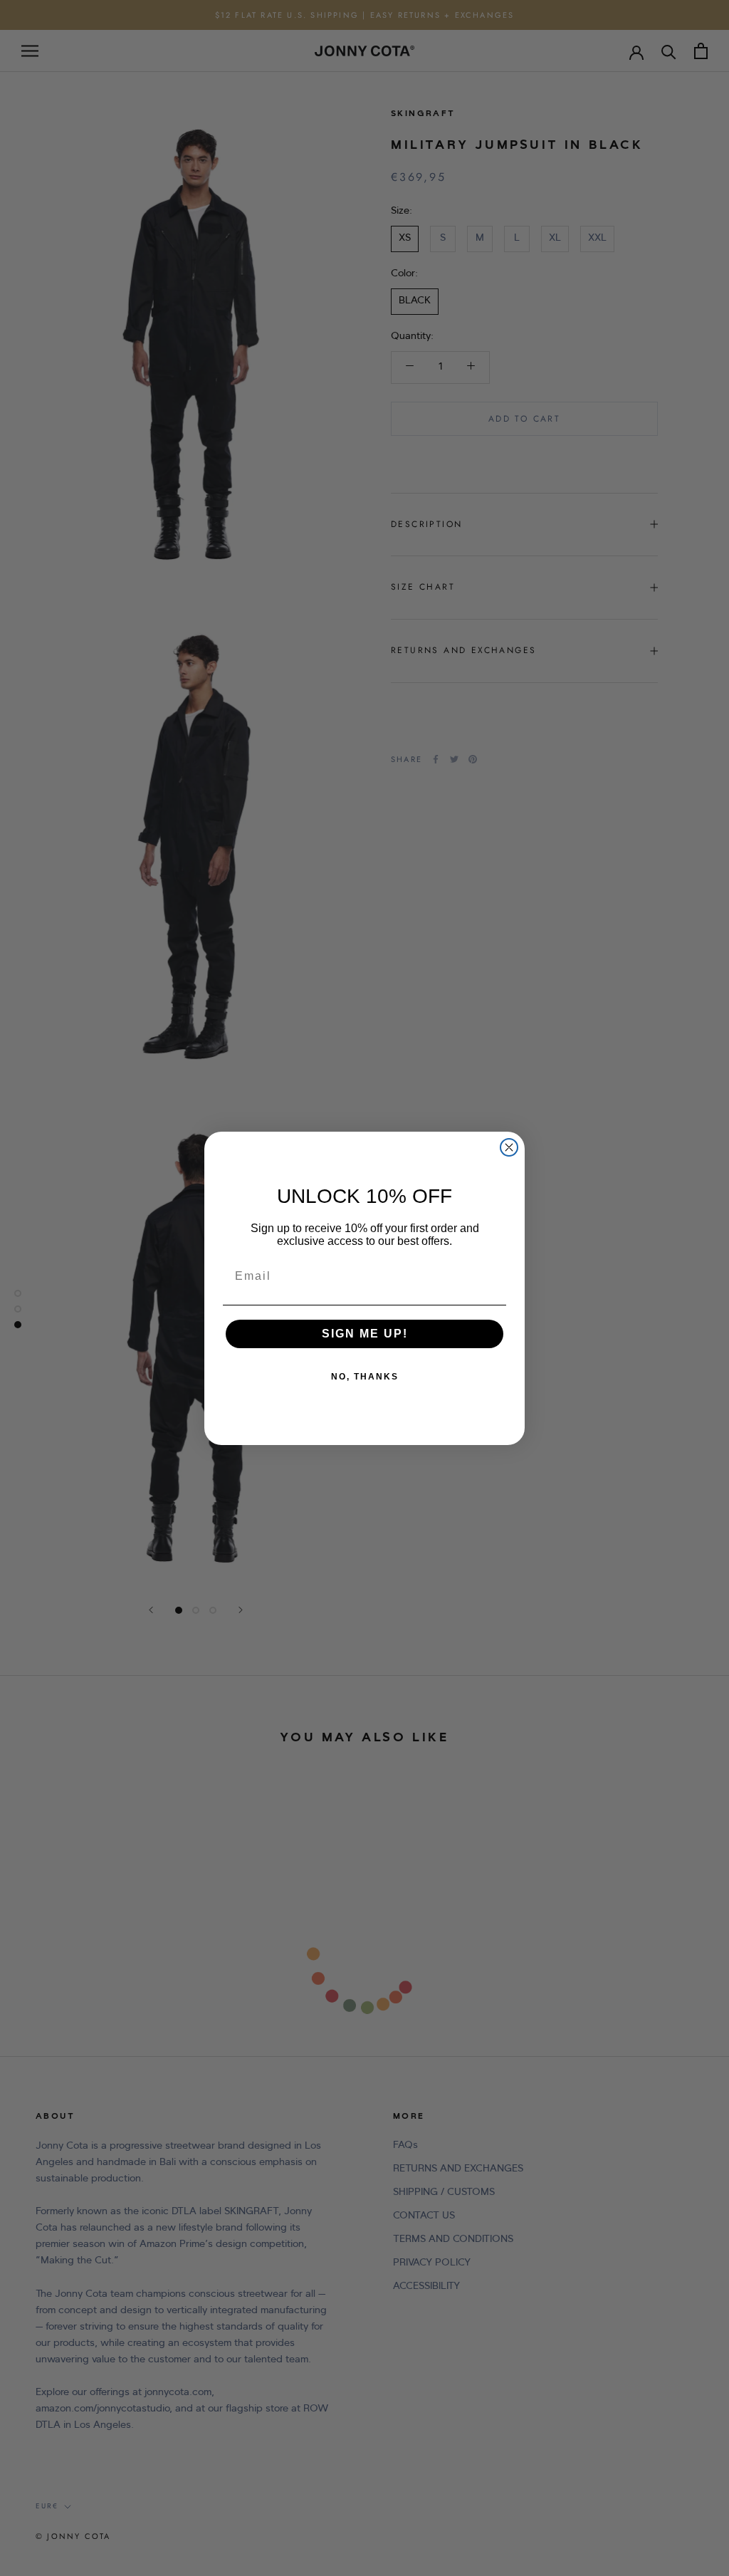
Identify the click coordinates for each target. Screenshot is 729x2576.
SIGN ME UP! (365, 1334)
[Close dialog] (509, 1147)
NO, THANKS (365, 1377)
